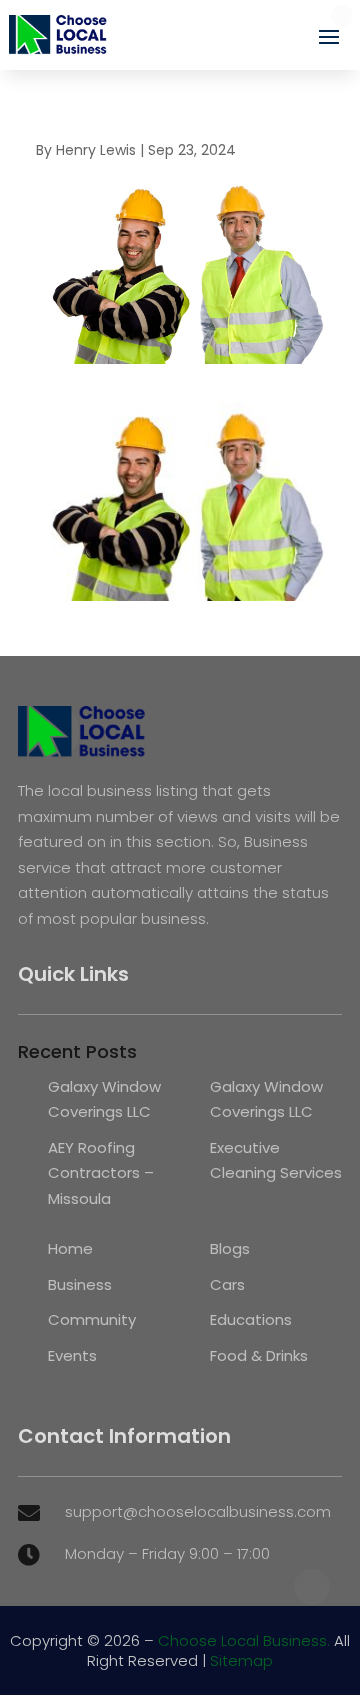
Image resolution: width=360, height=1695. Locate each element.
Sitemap (241, 1660)
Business (80, 1284)
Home (70, 1248)
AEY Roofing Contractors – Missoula (101, 1173)
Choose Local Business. (244, 1640)
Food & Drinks (259, 1355)
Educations (251, 1319)
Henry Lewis (96, 150)
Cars (227, 1284)
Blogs (230, 1248)
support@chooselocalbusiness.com (198, 1511)
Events (72, 1355)
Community (92, 1319)
